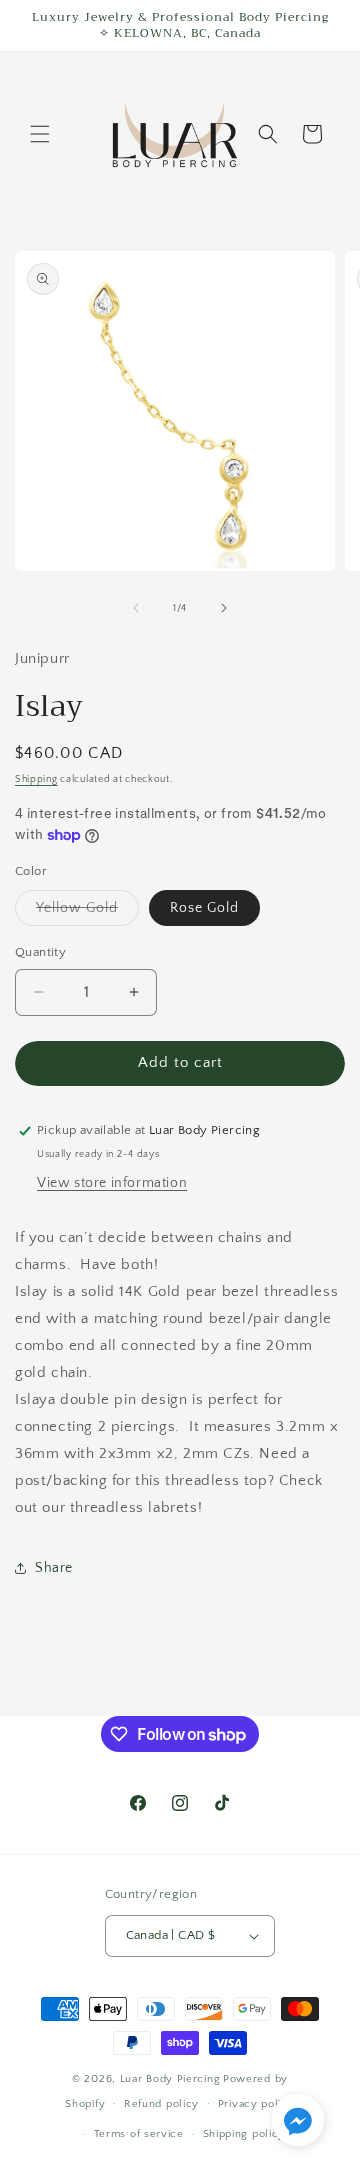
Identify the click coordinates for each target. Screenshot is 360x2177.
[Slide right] (224, 608)
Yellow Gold (87, 912)
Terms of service (139, 2134)
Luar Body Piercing (170, 2079)
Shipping (36, 779)
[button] (40, 134)
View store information (112, 1183)
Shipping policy (244, 2134)
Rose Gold (204, 908)
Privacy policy (256, 2104)
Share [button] (54, 1568)
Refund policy (161, 2104)
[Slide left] (136, 608)
